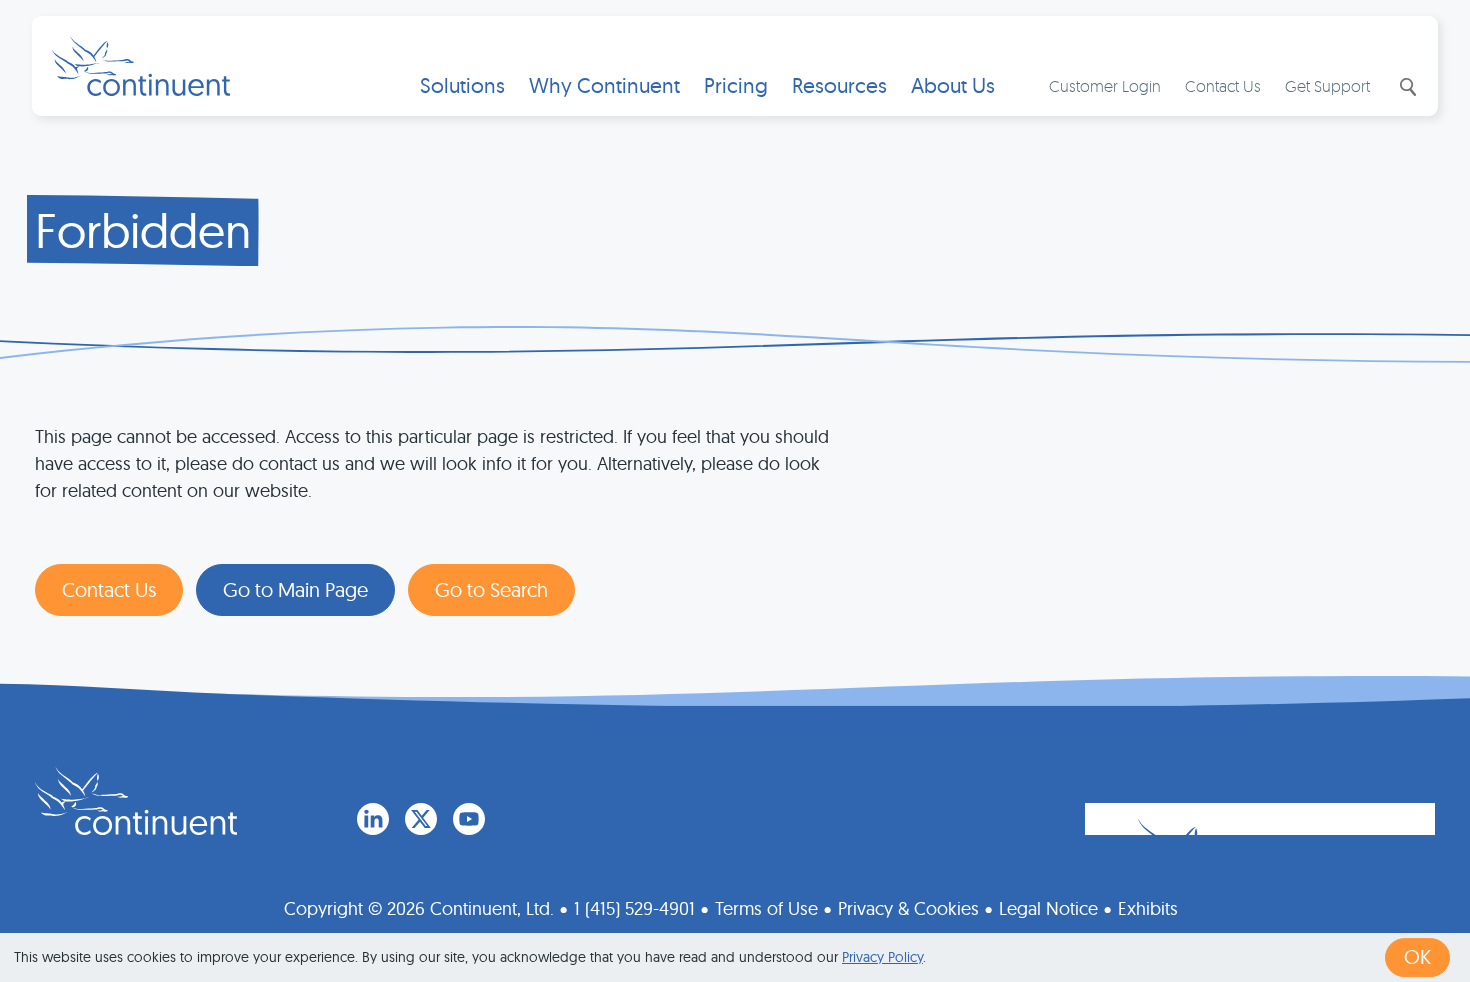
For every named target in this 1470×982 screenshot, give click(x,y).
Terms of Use (766, 908)
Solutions (462, 85)
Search (1406, 87)
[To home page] (136, 801)
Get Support (1327, 86)
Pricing (736, 85)
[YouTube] (469, 819)
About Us (953, 85)
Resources (839, 85)
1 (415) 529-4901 (634, 908)
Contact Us (1223, 86)
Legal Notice (1048, 908)
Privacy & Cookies (908, 908)
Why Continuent (604, 85)
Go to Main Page (295, 589)
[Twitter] (421, 819)
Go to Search (491, 589)
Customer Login (1105, 86)
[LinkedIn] (373, 819)
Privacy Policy (882, 957)
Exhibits (1148, 908)
